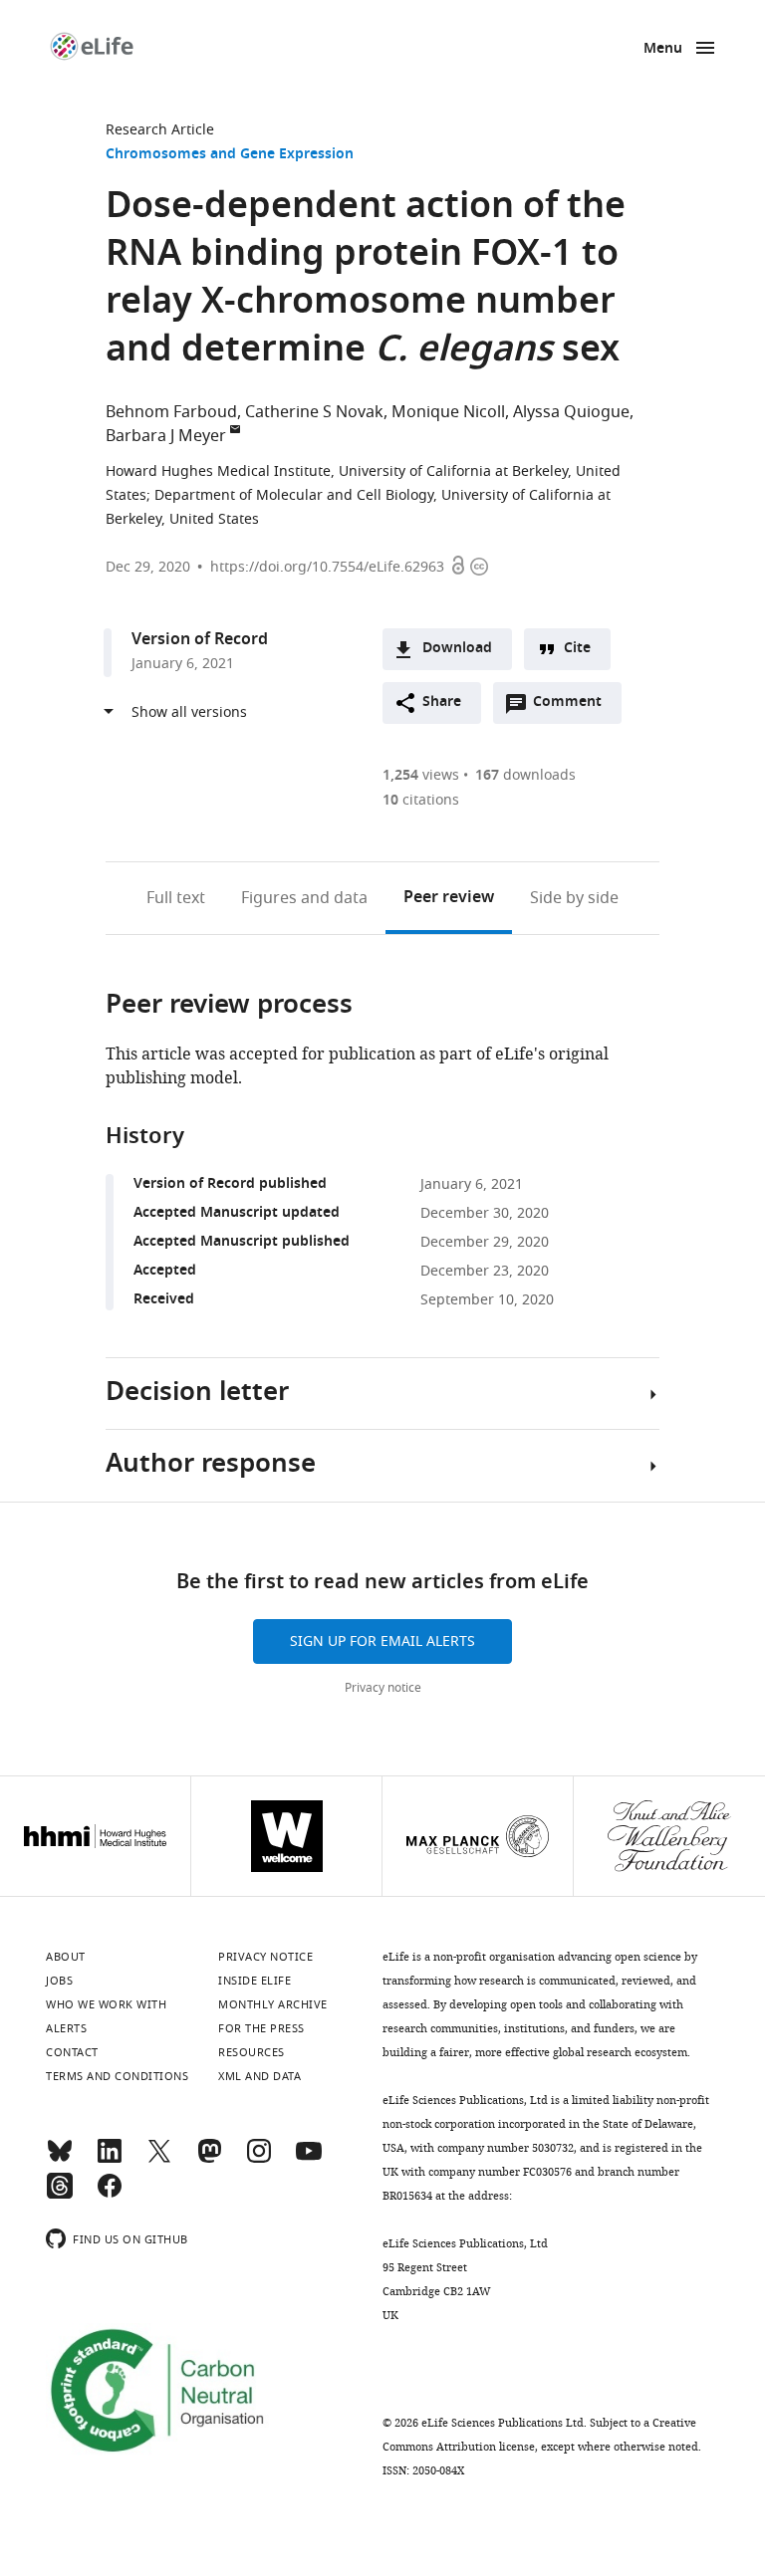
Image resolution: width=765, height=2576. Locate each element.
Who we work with (106, 2004)
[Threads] (60, 2195)
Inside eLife (255, 1981)
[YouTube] (309, 2160)
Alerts (66, 2028)
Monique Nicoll (448, 412)
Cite (577, 649)
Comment (574, 707)
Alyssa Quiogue (571, 412)
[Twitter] (159, 2160)
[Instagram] (259, 2160)
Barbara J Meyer (166, 436)
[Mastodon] (209, 2160)
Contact (72, 2052)
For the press (261, 2028)
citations (421, 800)
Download (457, 649)
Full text (176, 898)
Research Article (160, 130)
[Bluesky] (60, 2160)
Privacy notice (383, 1688)
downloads (525, 775)
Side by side (574, 898)
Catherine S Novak (314, 412)
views (421, 775)
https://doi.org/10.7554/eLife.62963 (327, 567)
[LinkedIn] (110, 2160)
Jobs (59, 1981)
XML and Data (259, 2076)
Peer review (449, 898)
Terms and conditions (117, 2076)
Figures (304, 898)
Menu (663, 49)
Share (442, 703)
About (66, 1957)
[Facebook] (110, 2195)
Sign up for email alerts (382, 1641)
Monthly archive (273, 2004)
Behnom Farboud (171, 412)
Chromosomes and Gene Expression (230, 155)
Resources (252, 2052)
